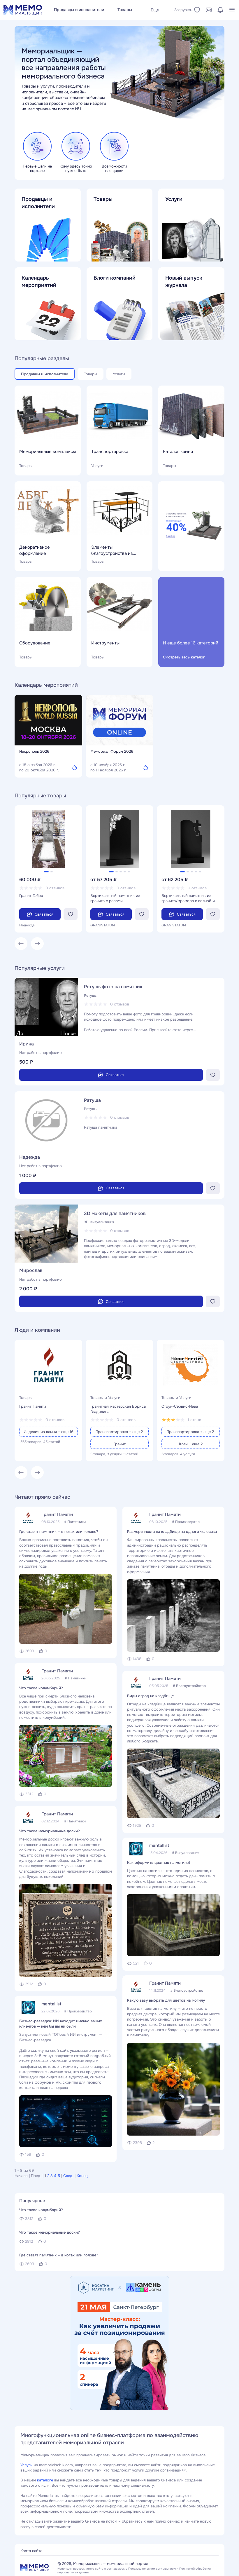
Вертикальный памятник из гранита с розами (115, 898)
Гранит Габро (31, 896)
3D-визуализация (99, 1222)
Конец (82, 2176)
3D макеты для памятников (115, 1213)
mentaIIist (51, 2004)
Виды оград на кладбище (150, 1696)
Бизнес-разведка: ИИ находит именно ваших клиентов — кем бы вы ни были (61, 2024)
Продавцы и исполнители (79, 10)
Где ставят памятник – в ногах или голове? (59, 1532)
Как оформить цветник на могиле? (159, 1863)
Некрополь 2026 (34, 751)
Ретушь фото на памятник (113, 987)
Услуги (27, 2465)
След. (68, 2176)
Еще (155, 10)
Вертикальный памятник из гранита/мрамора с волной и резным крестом (188, 898)
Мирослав (31, 1270)
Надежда (30, 1157)
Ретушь (90, 996)
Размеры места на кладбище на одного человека (172, 1532)
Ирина (27, 1044)
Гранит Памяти (33, 1406)
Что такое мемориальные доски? (50, 1831)
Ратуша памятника (101, 1127)
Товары (125, 10)
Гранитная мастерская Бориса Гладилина (118, 1409)
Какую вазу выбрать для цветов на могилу (166, 2000)
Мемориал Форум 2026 (112, 751)
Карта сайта (31, 2551)
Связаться (44, 914)
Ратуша (92, 1100)
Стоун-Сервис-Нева (180, 1406)
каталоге (45, 2480)
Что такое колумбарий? (41, 1688)
